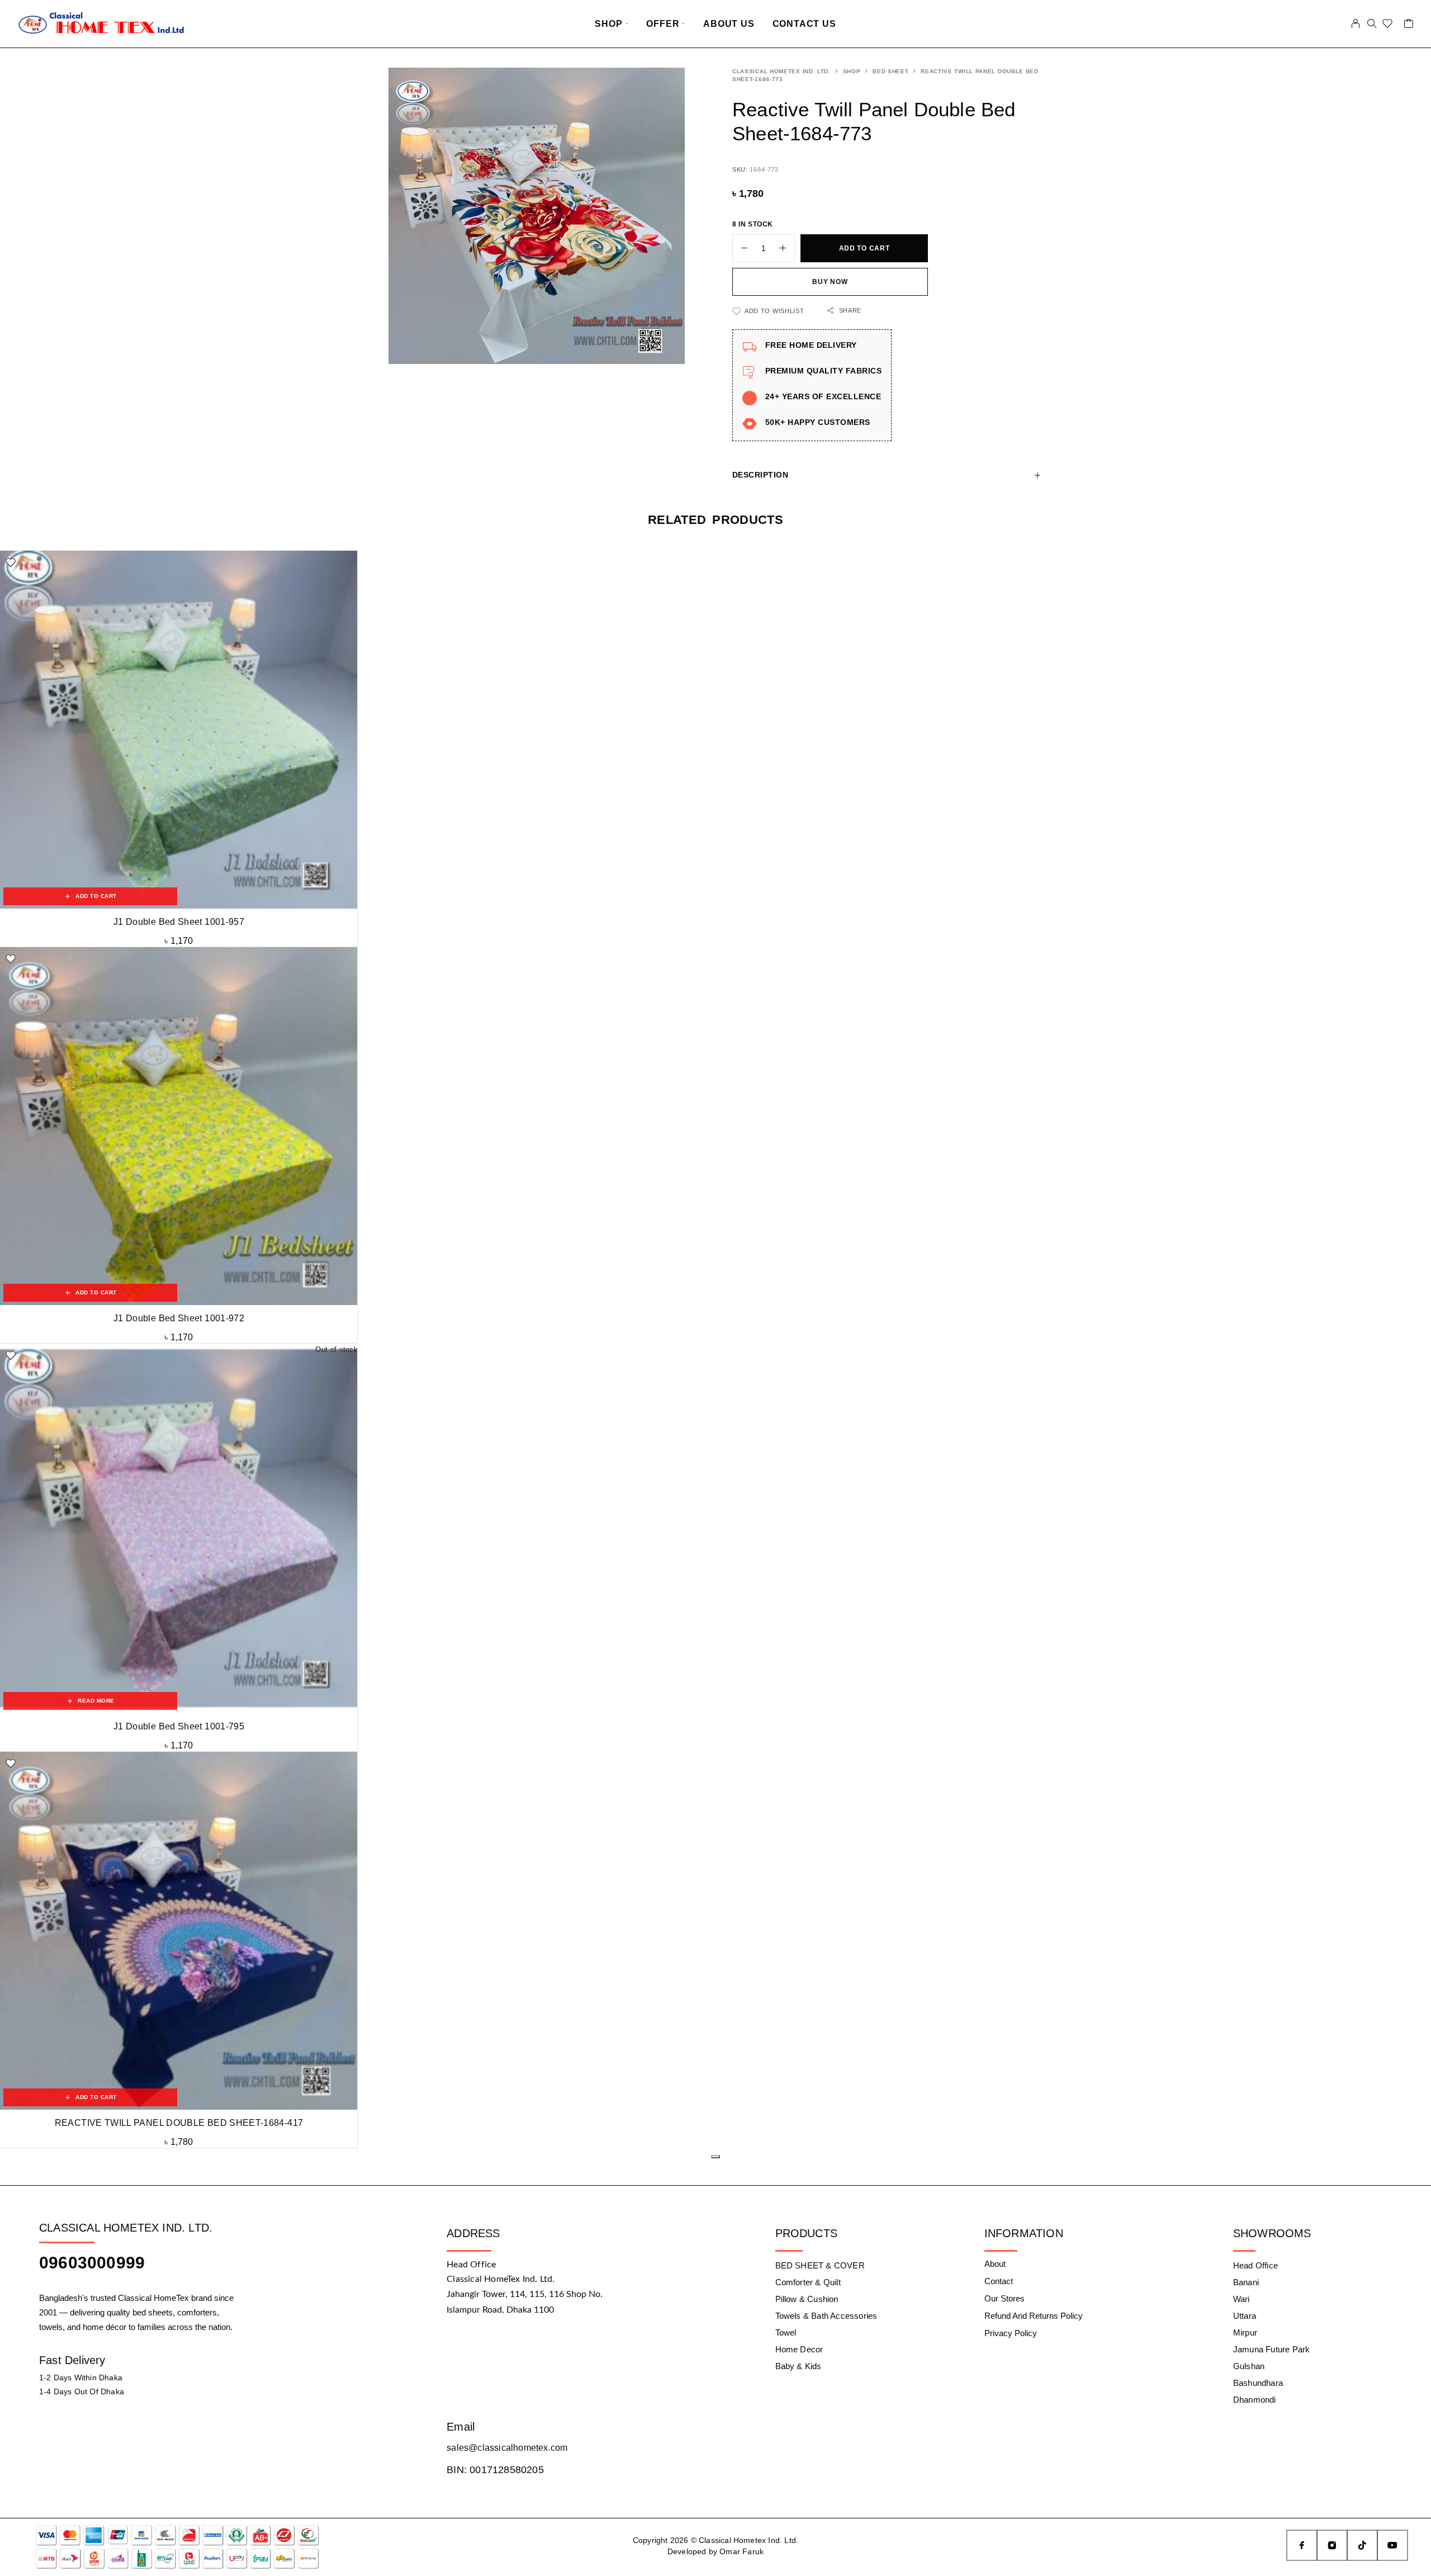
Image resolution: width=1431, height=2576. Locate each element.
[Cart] (1409, 25)
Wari (1242, 2299)
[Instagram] (1332, 2545)
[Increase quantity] (787, 248)
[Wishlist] (1388, 25)
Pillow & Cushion (807, 2299)
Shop (608, 24)
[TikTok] (1362, 2545)
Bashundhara (1258, 2383)
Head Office (1255, 2265)
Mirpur (1245, 2332)
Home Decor (799, 2349)
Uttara (1245, 2316)
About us (729, 24)
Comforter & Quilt (808, 2282)
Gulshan (1249, 2366)
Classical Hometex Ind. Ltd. (781, 71)
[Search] (1372, 23)
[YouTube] (1392, 2545)
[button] (90, 896)
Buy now (830, 282)
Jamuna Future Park (1271, 2349)
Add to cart (864, 248)
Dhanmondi (1255, 2400)
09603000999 (92, 2263)
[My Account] (1356, 23)
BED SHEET (890, 71)
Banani (1246, 2282)
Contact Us (804, 24)
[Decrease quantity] (740, 248)
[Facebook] (1302, 2545)
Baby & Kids (799, 2366)
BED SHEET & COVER (820, 2265)
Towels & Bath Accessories (826, 2316)
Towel (786, 2332)
